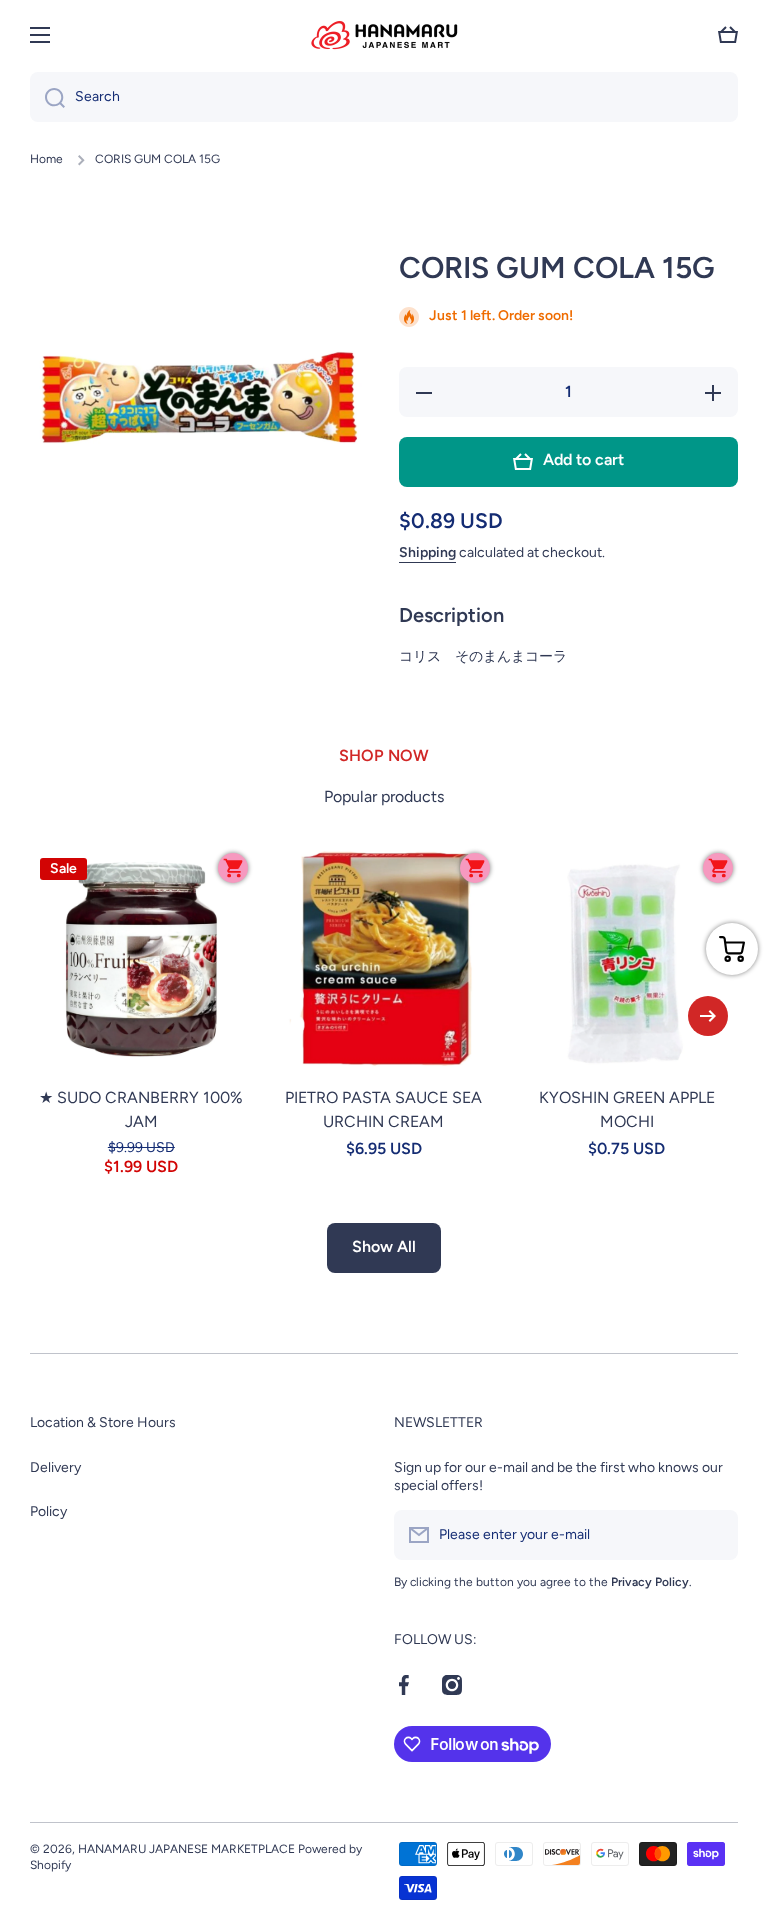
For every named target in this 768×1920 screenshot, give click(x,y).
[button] (728, 35)
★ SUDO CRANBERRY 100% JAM (141, 1109)
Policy (48, 1511)
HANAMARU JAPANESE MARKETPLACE (186, 1849)
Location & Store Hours (103, 1422)
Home (46, 159)
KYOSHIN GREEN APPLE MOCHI (627, 1109)
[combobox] (384, 97)
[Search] (47, 97)
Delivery (55, 1467)
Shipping (427, 552)
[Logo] (384, 35)
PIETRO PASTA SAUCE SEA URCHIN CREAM (383, 1109)
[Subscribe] (713, 1535)
